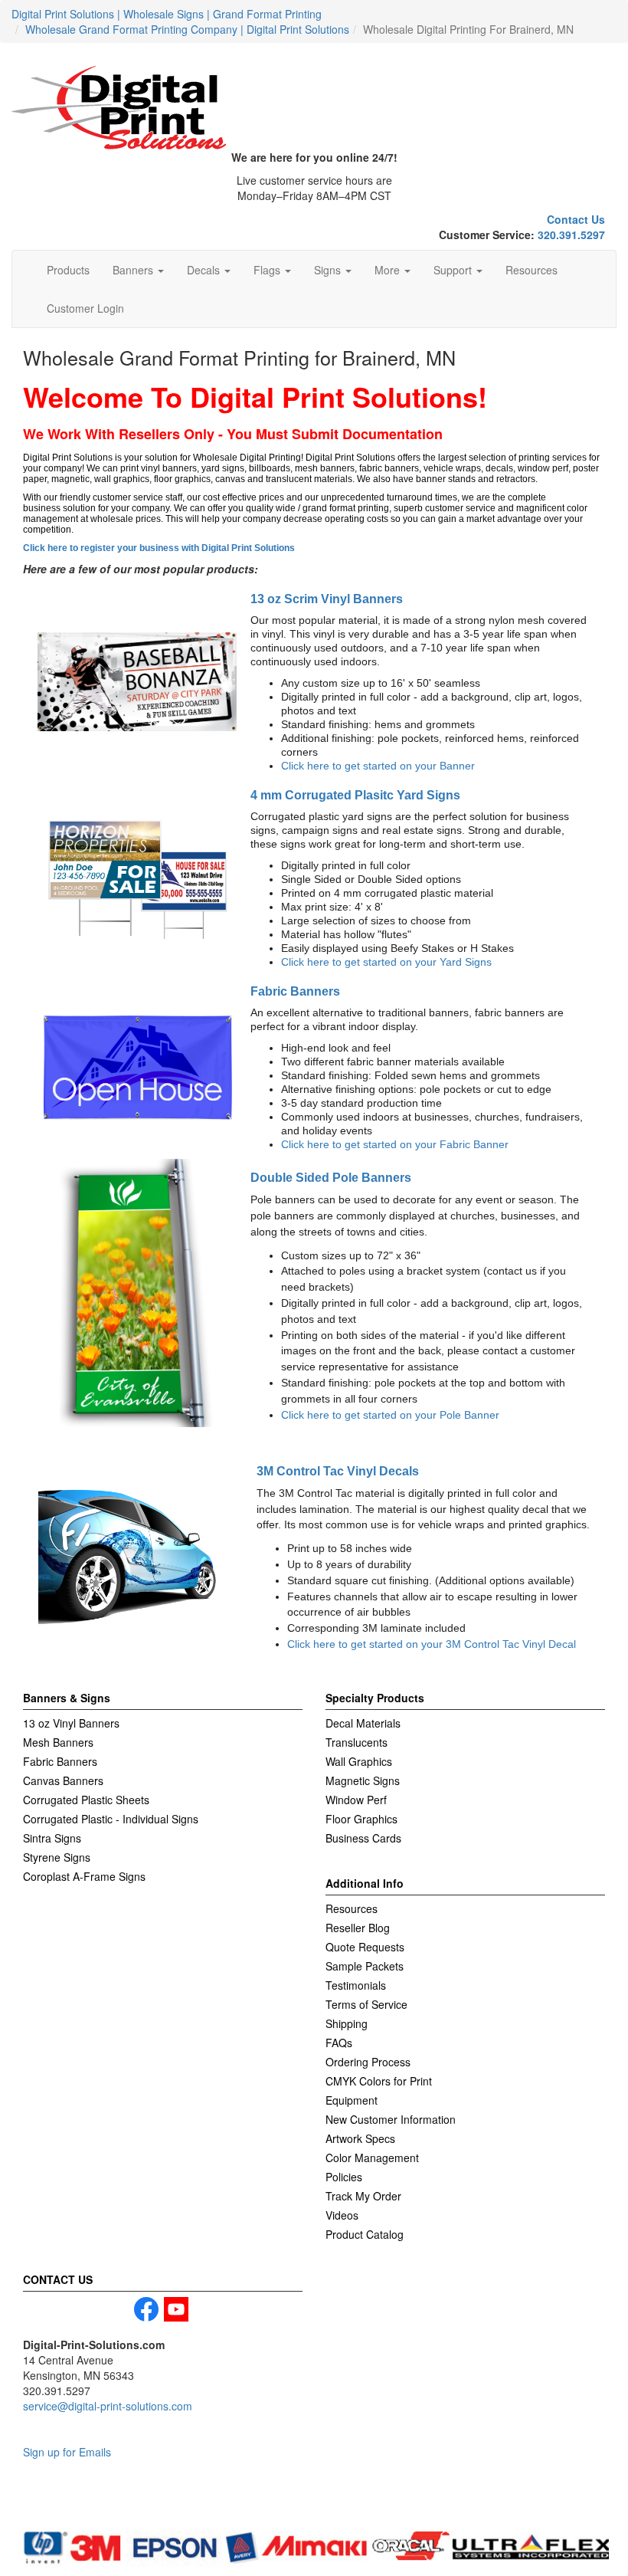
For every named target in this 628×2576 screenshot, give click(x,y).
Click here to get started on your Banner (378, 766)
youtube (176, 2309)
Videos (342, 2215)
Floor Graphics (361, 1819)
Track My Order (363, 2196)
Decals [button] (205, 270)
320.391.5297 (571, 235)
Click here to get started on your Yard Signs (386, 962)
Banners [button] (134, 270)
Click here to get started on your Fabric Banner (395, 1144)
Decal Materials (363, 1723)
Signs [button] (329, 270)
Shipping (347, 2023)
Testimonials (356, 1985)
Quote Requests (365, 1947)
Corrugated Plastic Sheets (86, 1800)
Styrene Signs (57, 1857)
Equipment (352, 2100)
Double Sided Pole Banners (331, 1177)
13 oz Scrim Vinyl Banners (327, 599)
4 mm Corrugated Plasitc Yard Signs (355, 795)
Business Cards (363, 1838)
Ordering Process (368, 2062)
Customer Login (85, 308)
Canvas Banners (63, 1780)
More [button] (389, 270)
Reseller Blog (358, 1928)
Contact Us (576, 219)
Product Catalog (365, 2234)
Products (68, 270)
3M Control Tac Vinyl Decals (338, 1471)
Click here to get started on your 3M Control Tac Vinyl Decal (432, 1644)
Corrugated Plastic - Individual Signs (111, 1819)
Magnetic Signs (363, 1780)
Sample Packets (365, 1966)
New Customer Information (391, 2119)
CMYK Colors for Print (379, 2081)
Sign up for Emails (67, 2452)
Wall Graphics (359, 1761)
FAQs (339, 2043)
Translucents (357, 1742)
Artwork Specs (360, 2138)
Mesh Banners (58, 1742)
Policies (344, 2177)
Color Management (372, 2158)
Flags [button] (268, 270)
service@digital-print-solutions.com (108, 2406)
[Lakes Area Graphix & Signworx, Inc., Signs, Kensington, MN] (96, 2505)
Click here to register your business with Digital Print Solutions (159, 548)
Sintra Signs (52, 1838)
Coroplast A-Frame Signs (84, 1876)
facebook (146, 2309)
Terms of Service (366, 2004)
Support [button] (454, 270)
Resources (532, 270)
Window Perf (356, 1800)
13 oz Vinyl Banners (71, 1723)
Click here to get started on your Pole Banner (390, 1415)
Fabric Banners (295, 991)
